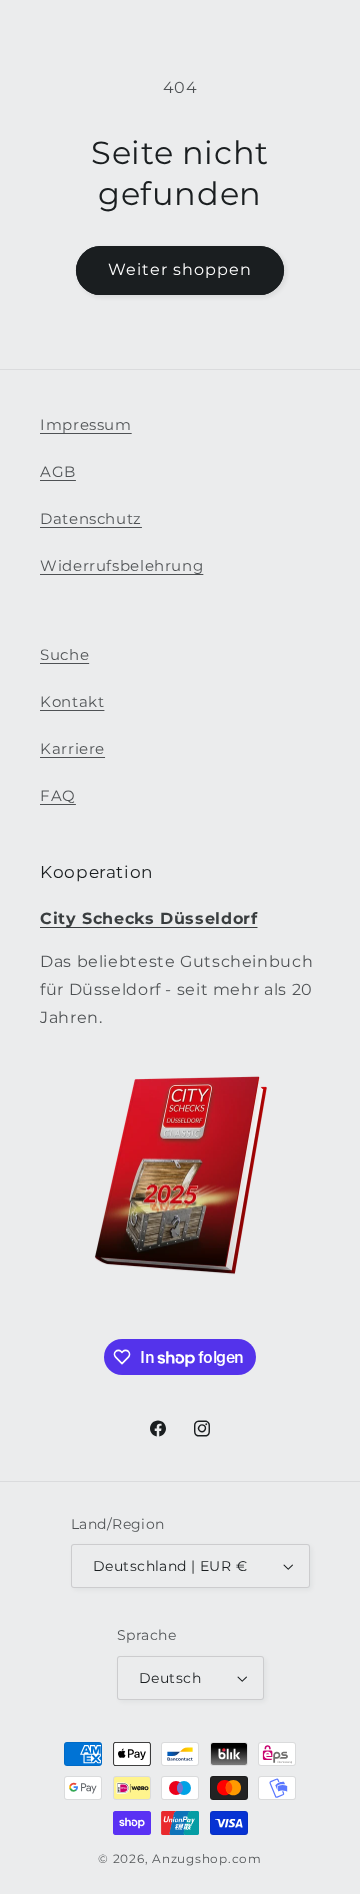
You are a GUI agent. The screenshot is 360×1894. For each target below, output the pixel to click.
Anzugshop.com (207, 1859)
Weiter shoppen (180, 269)
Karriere (72, 749)
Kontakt (72, 702)
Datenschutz (91, 519)
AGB (58, 472)
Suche (64, 655)
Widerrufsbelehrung (121, 566)
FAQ (58, 796)
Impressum (86, 425)
